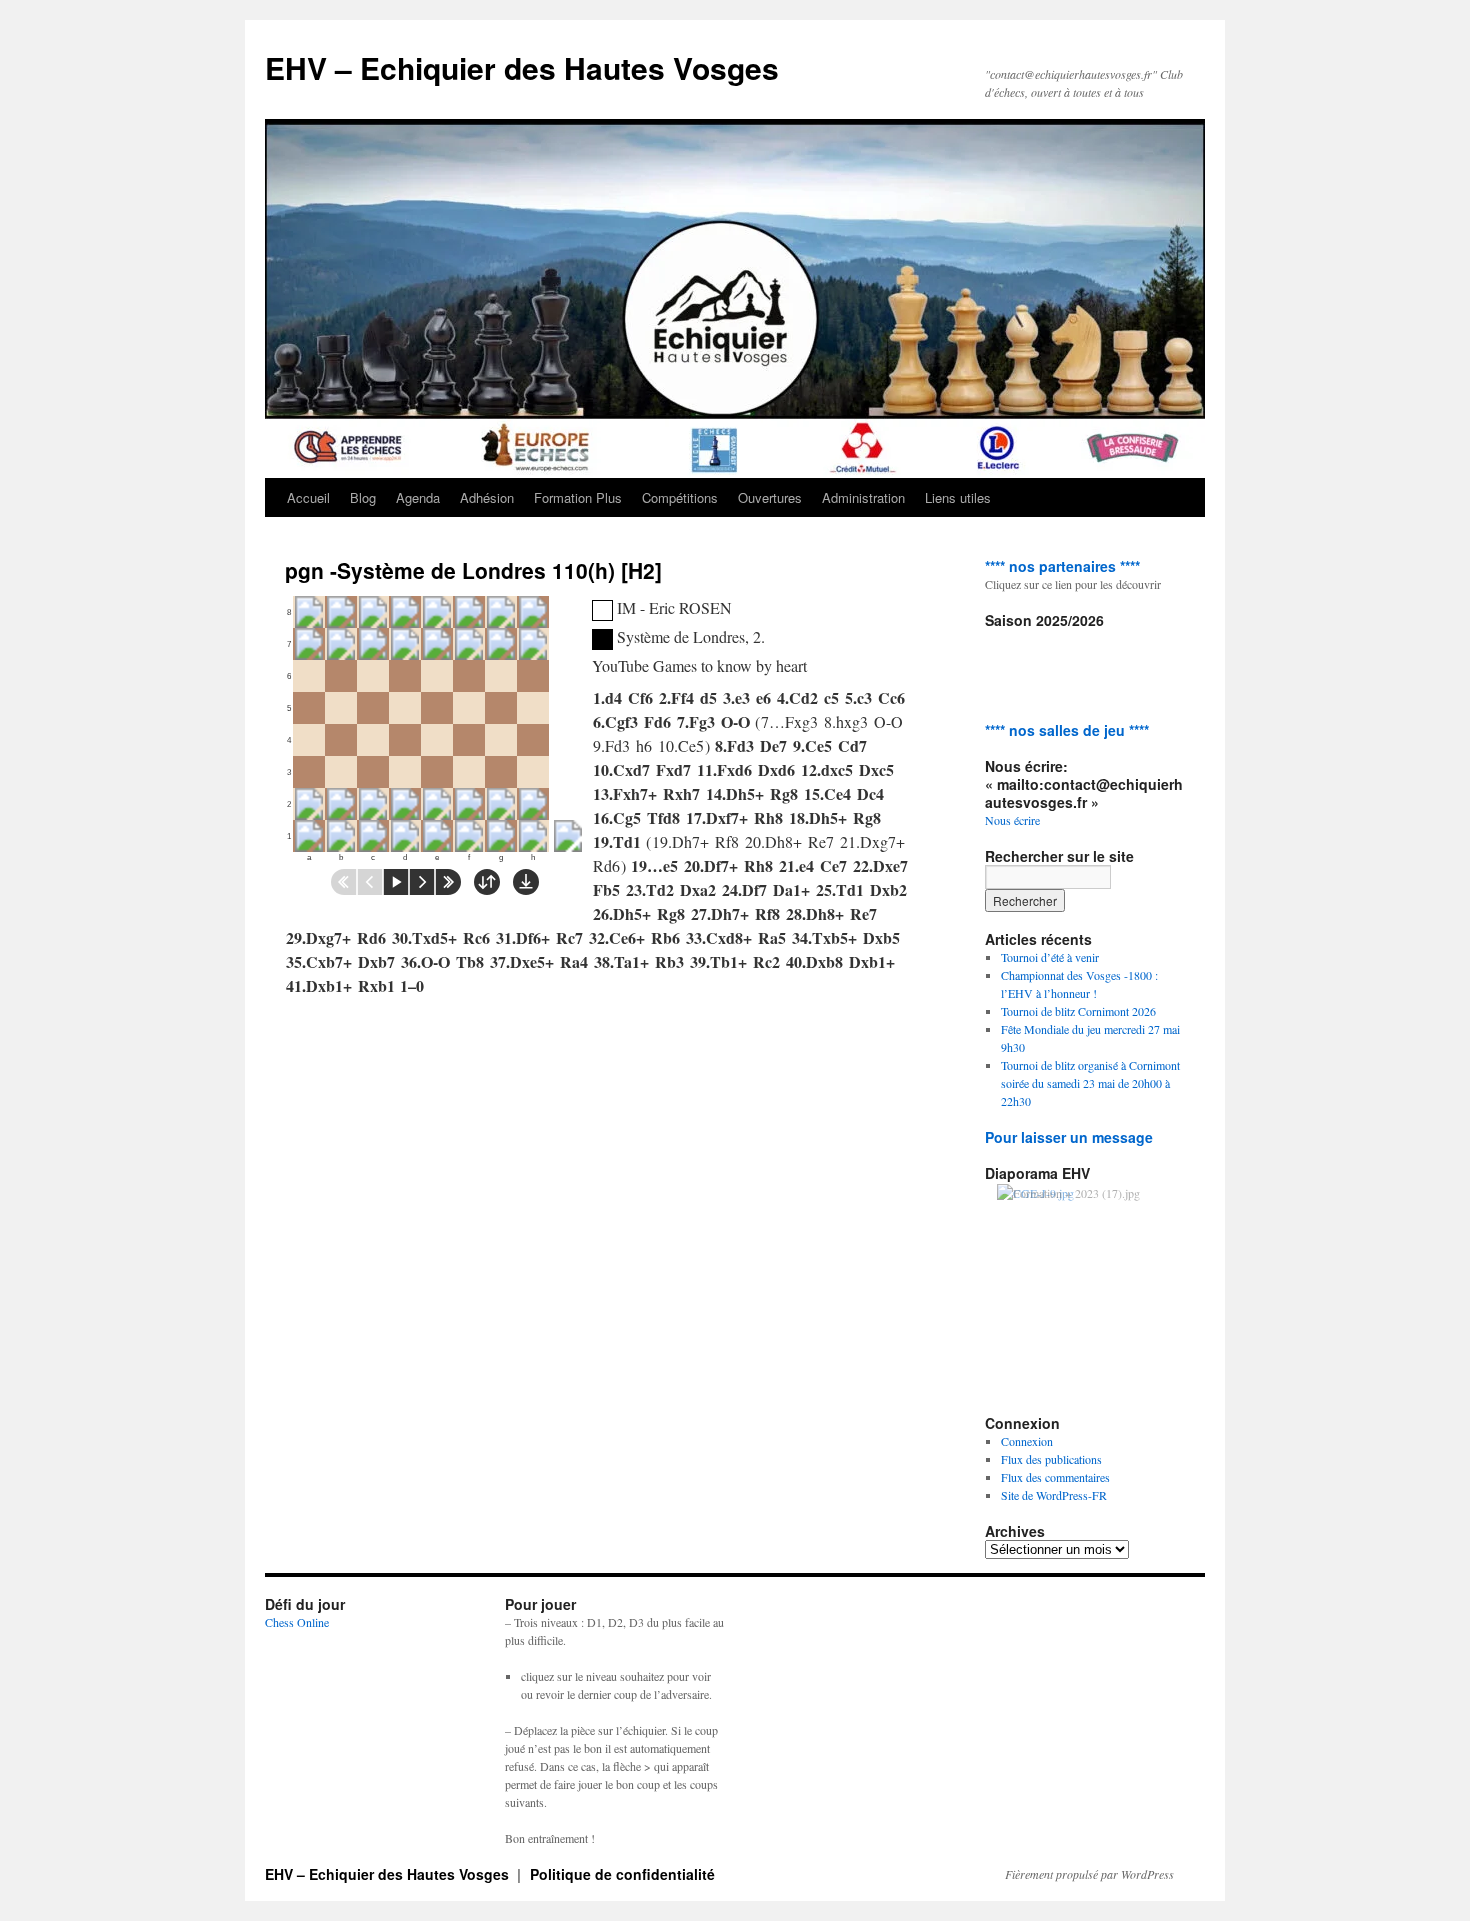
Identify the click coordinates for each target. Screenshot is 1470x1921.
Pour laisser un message (1069, 1137)
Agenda (418, 497)
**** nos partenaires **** (1062, 566)
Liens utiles (958, 497)
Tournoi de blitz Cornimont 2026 (1078, 1011)
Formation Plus (578, 497)
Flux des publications (1051, 1459)
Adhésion (487, 497)
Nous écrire (1012, 820)
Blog (363, 497)
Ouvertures (770, 497)
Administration (863, 497)
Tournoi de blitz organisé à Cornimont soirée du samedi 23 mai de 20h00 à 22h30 (1090, 1083)
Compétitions (680, 497)
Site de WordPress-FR (1054, 1495)
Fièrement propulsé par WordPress (1089, 1874)
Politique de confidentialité (622, 1874)
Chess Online (297, 1622)
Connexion (1027, 1441)
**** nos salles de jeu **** (1067, 730)
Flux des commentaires (1055, 1477)
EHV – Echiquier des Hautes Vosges (522, 67)
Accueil (308, 497)
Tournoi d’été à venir (1050, 957)
